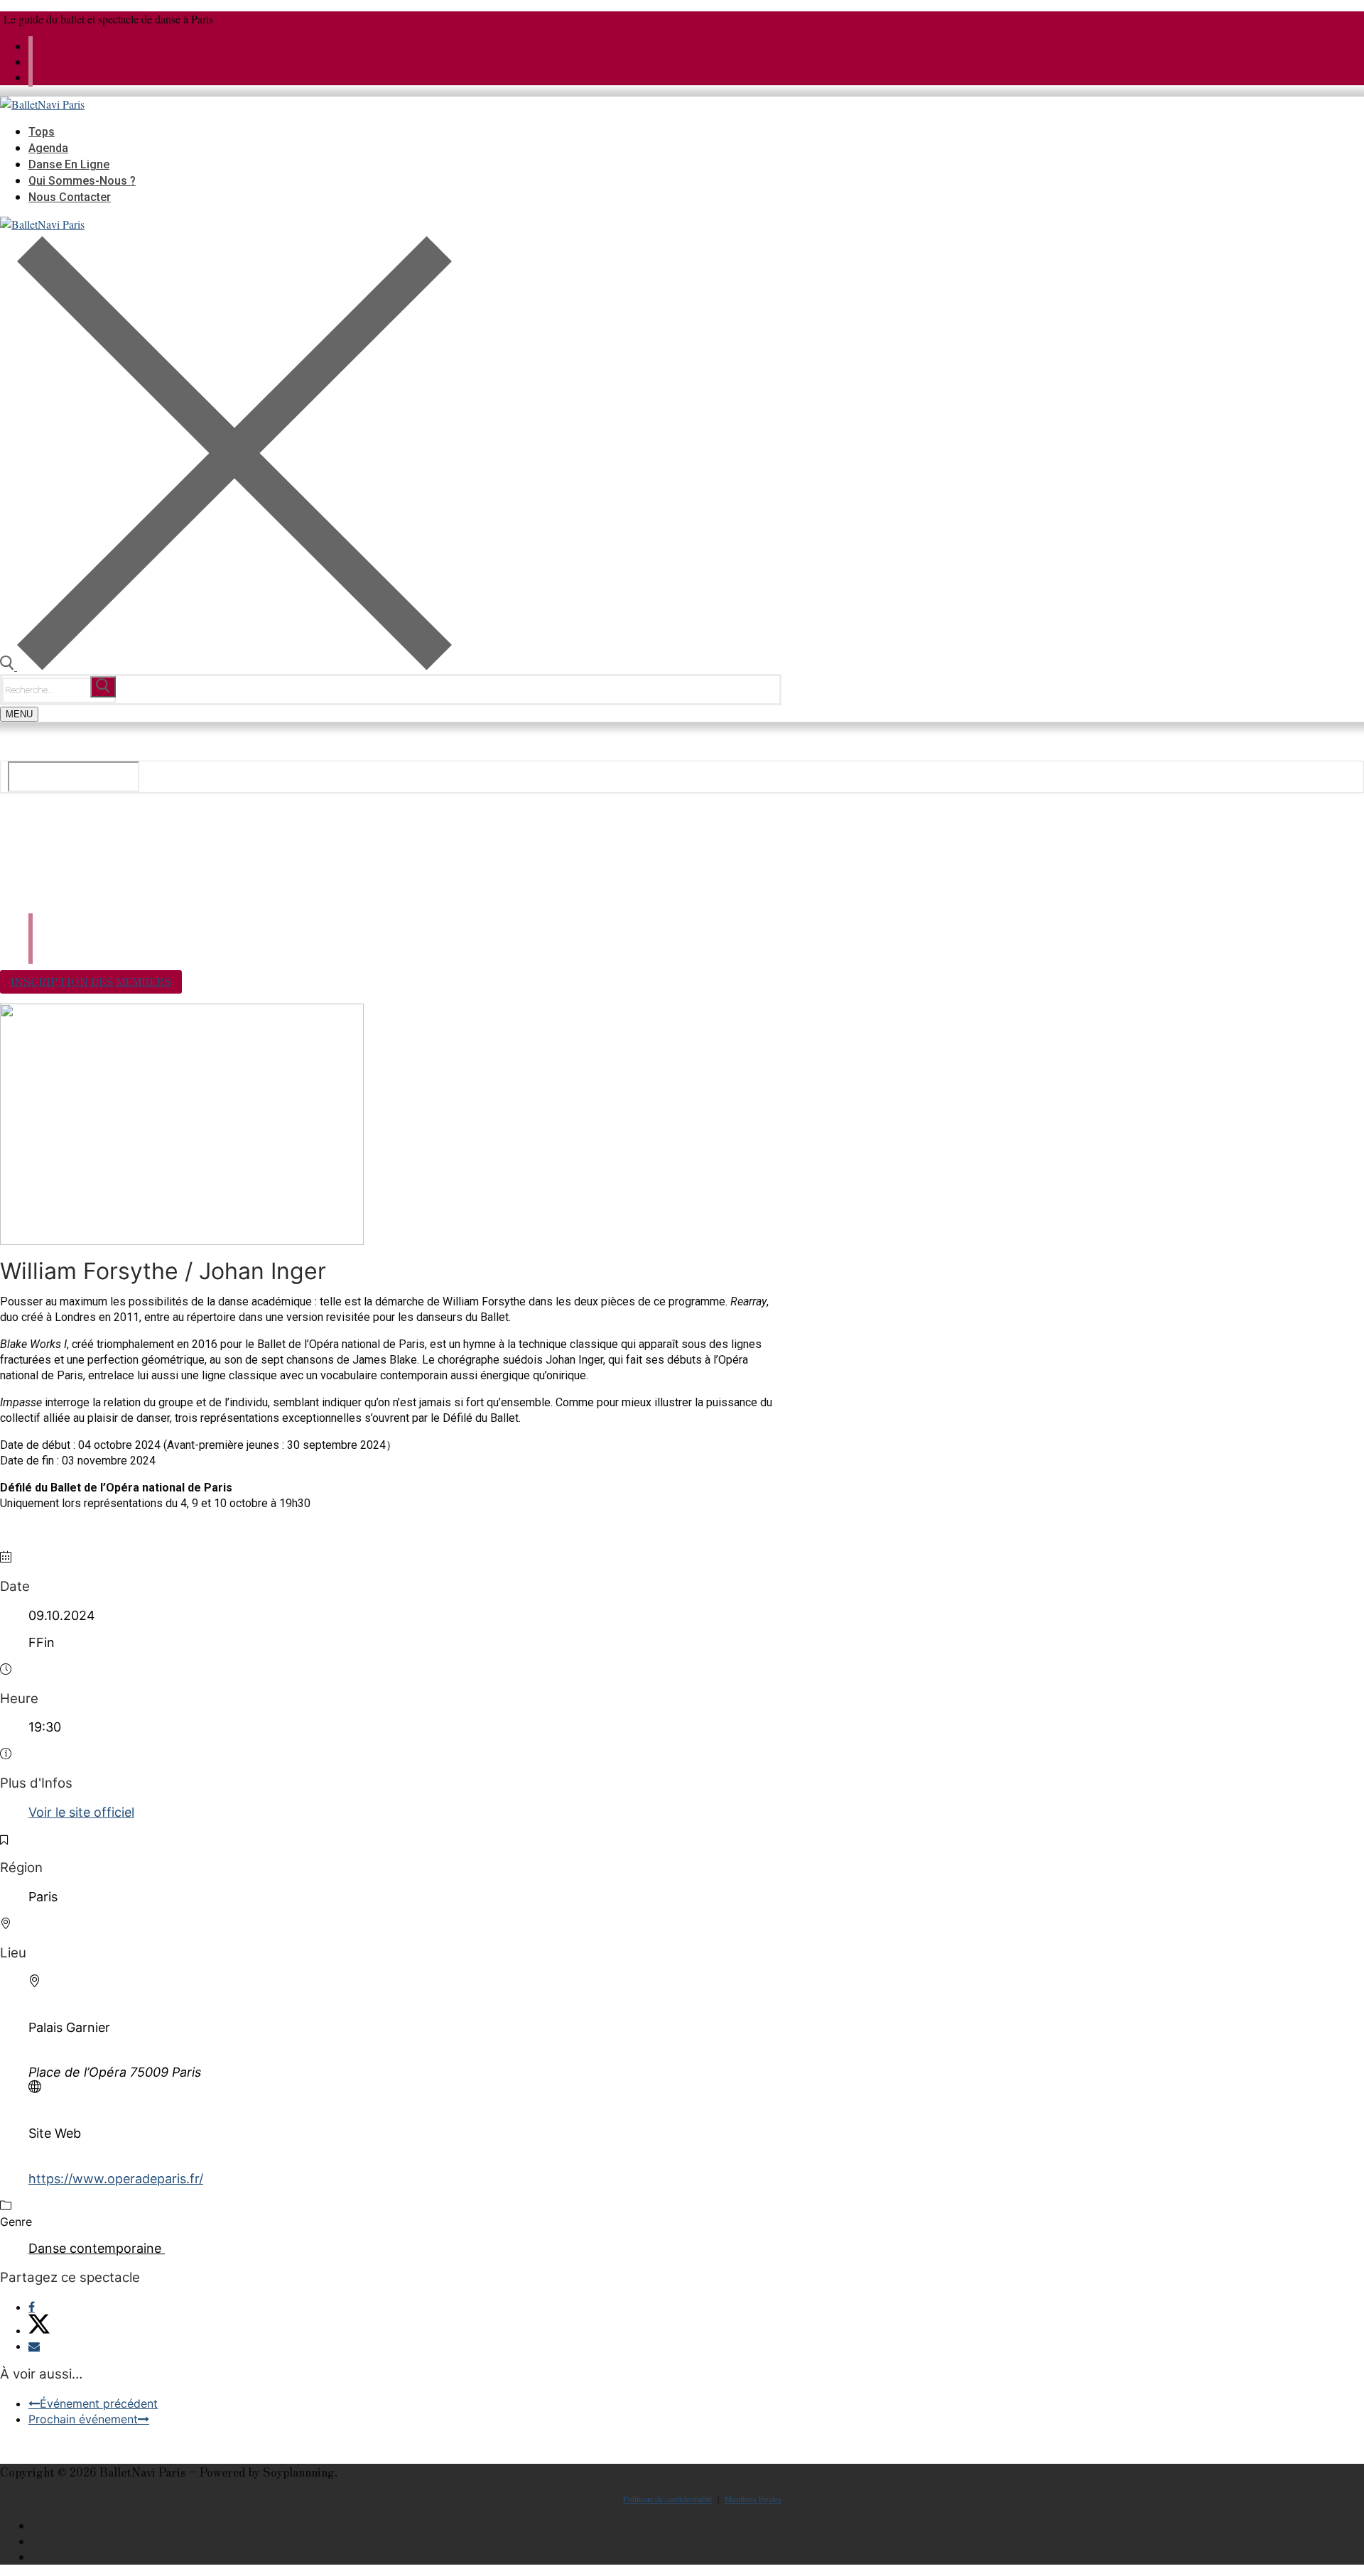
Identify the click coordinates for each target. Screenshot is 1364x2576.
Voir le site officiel (81, 1812)
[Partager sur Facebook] (32, 2307)
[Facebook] (31, 61)
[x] (31, 46)
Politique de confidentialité (667, 2499)
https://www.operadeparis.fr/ (116, 2179)
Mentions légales (753, 2499)
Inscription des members (91, 981)
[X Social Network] (39, 2330)
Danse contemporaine (95, 2248)
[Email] (34, 2346)
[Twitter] (777, 2526)
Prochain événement (83, 2419)
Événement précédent (99, 2403)
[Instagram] (31, 77)
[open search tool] (226, 666)
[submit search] (103, 687)
